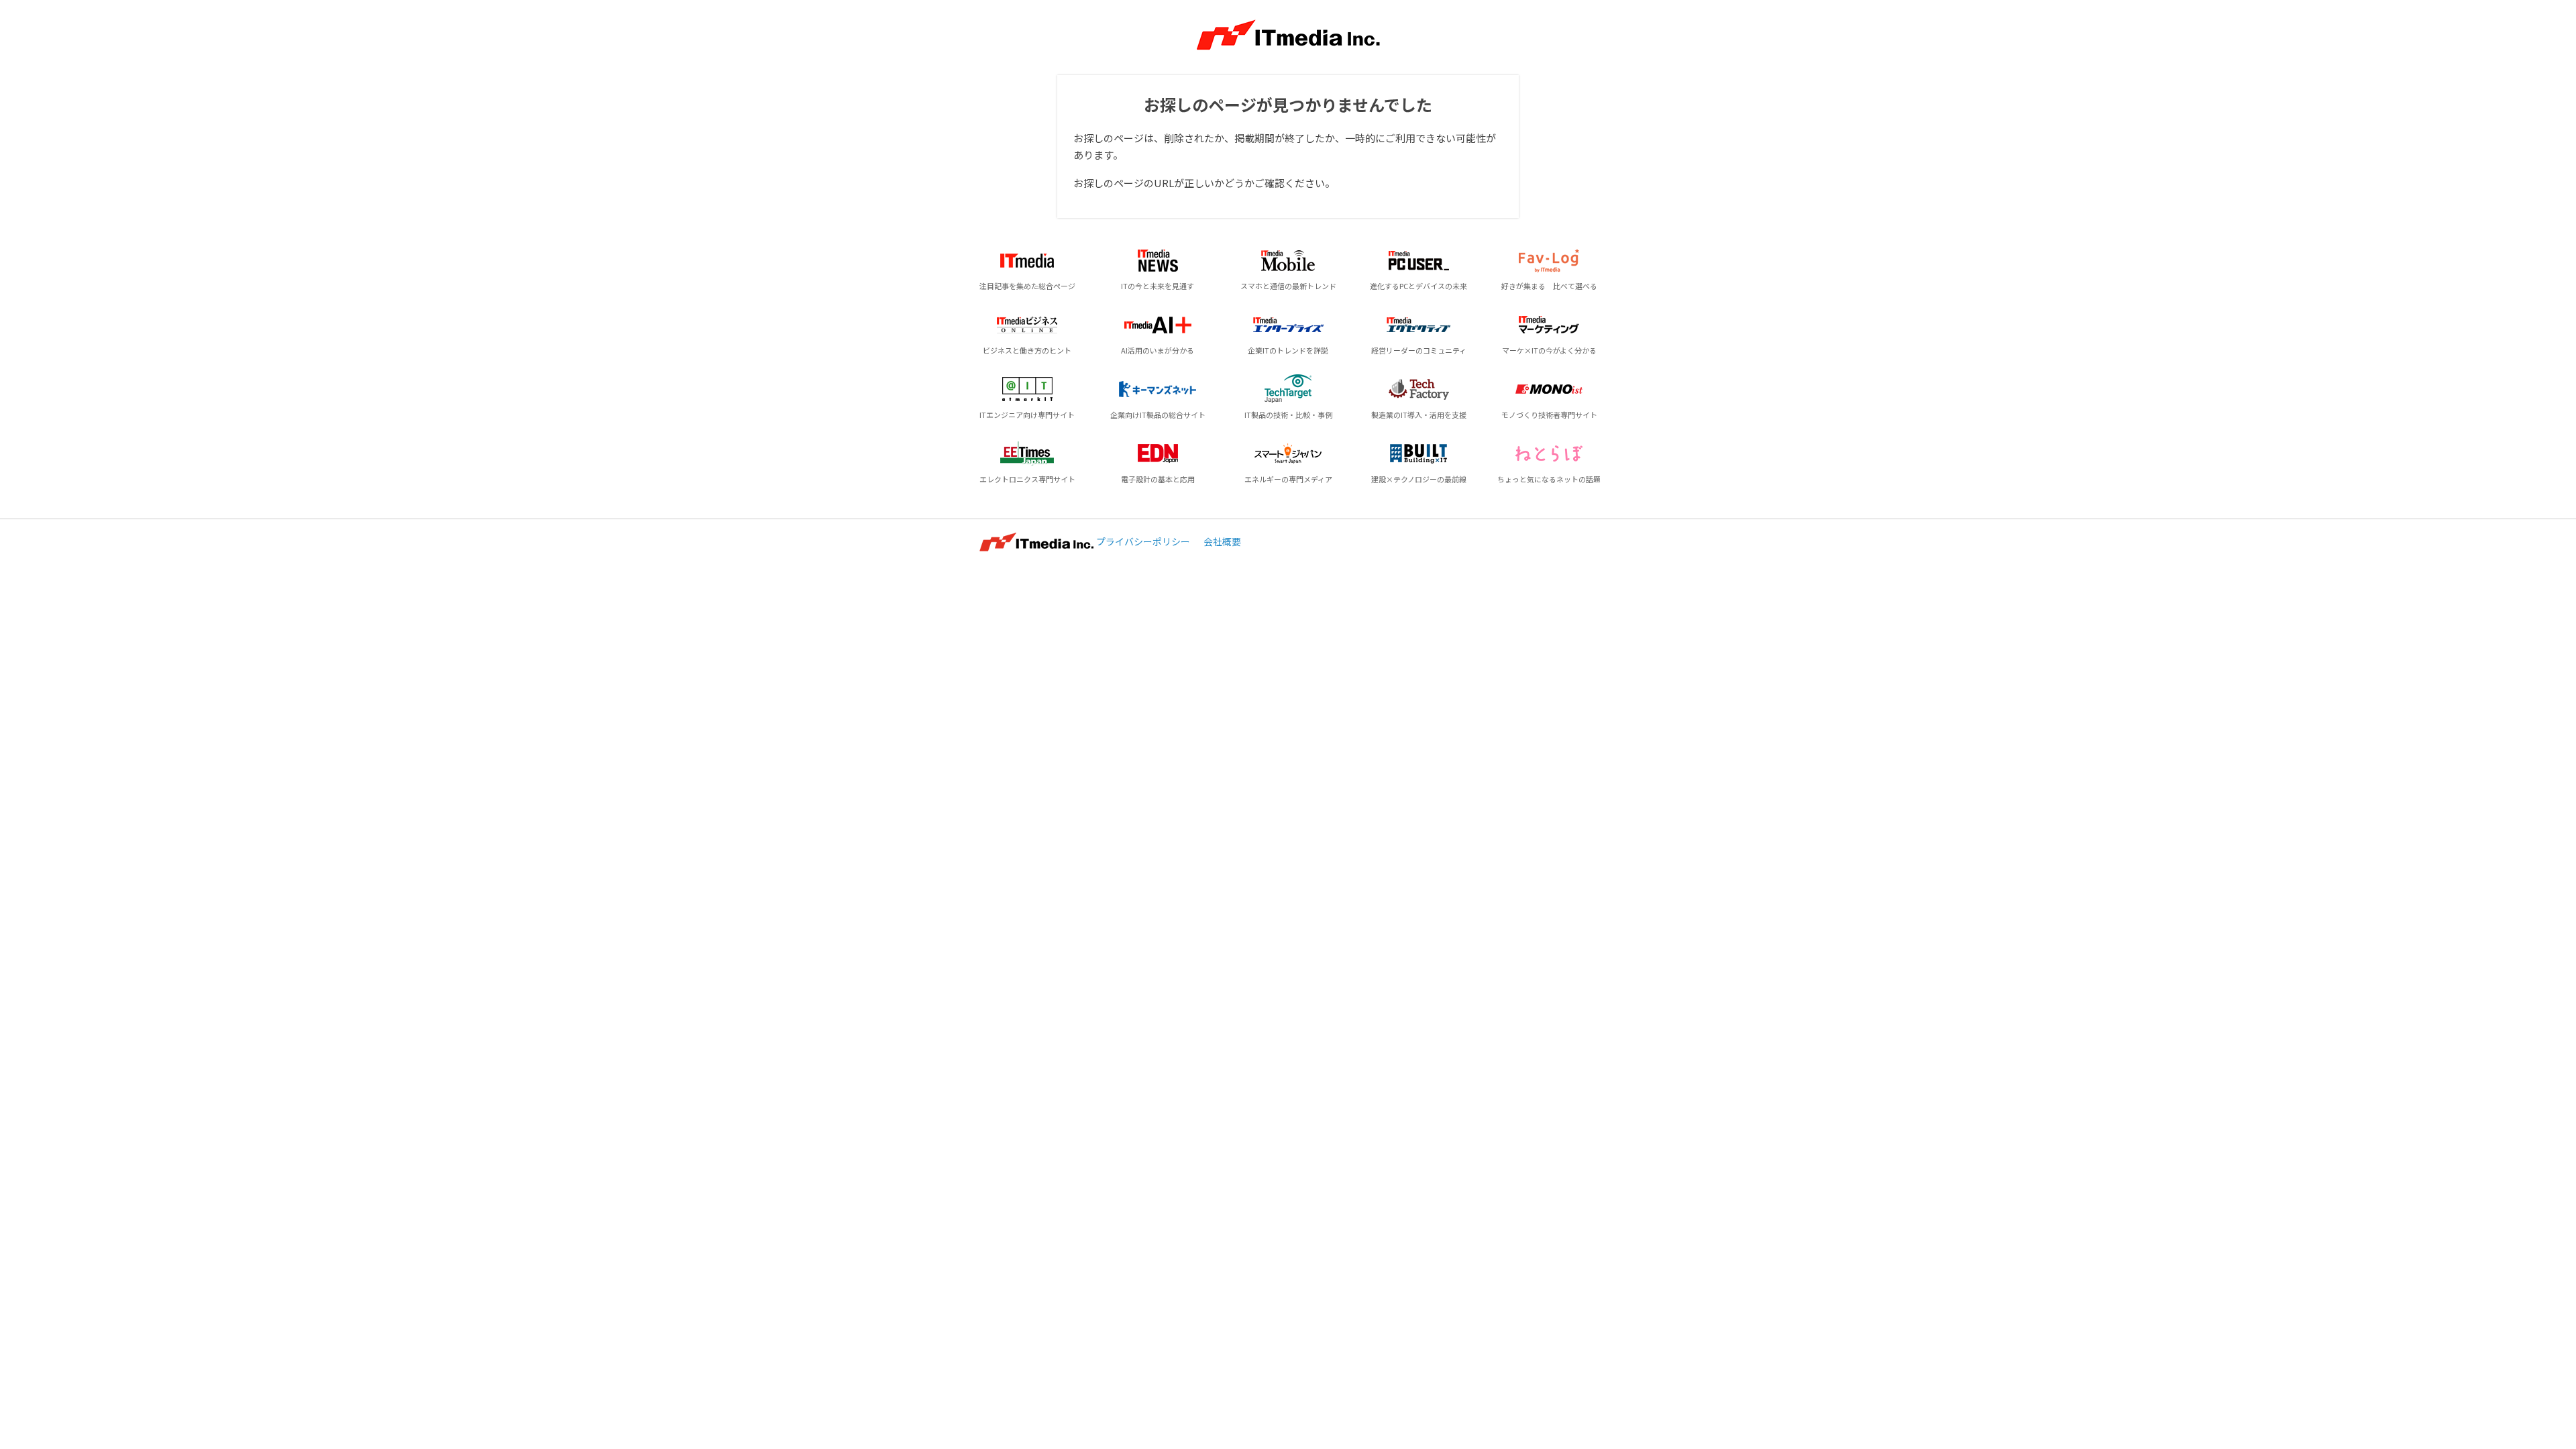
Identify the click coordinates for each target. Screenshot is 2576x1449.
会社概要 (1222, 541)
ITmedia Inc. (1036, 542)
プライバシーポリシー (1143, 541)
